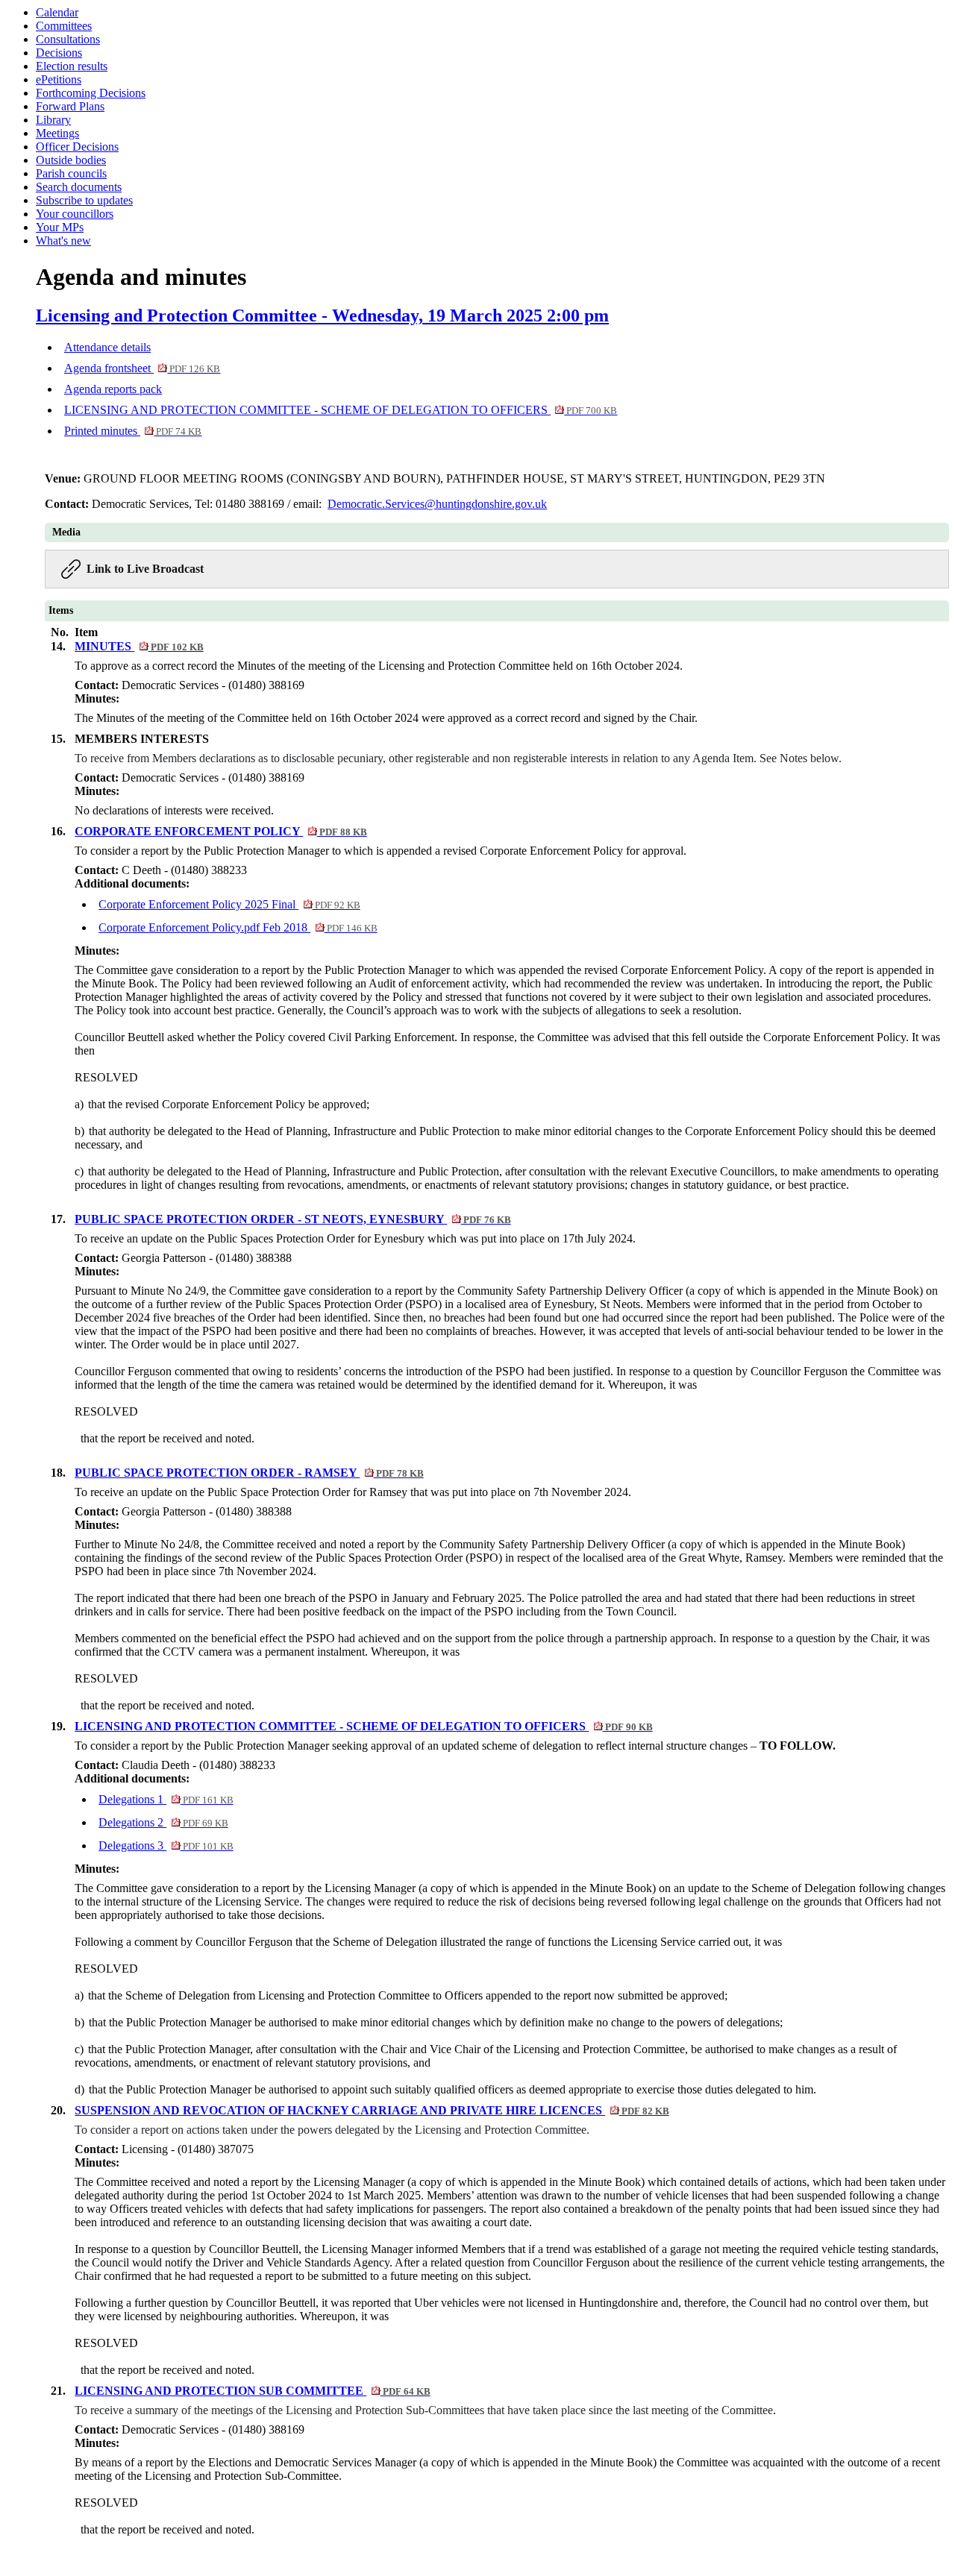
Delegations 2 (163, 1822)
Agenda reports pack (113, 389)
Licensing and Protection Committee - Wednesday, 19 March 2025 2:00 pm (322, 315)
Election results (72, 66)
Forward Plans (70, 106)
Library (53, 120)
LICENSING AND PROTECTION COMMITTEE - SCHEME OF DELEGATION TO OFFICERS (341, 410)
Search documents (79, 187)
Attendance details (107, 347)
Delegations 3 (166, 1845)
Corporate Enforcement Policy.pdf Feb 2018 (238, 927)
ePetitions (59, 79)
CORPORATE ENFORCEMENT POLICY (220, 831)
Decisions (59, 53)
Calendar (57, 12)
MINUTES (139, 646)
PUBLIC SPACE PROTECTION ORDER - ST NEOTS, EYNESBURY (292, 1219)
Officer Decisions (77, 147)
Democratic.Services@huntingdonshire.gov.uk (437, 504)
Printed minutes (133, 431)
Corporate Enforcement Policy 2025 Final (229, 904)
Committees (64, 26)
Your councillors (75, 214)
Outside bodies (71, 160)
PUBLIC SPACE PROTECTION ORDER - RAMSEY (249, 1473)
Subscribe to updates (84, 200)
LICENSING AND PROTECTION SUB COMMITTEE (252, 2391)
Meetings (57, 133)
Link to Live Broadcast (145, 569)
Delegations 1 (166, 1799)
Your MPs (60, 227)
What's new (63, 241)
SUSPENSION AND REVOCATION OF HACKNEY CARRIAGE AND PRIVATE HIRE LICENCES (372, 2110)
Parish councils (71, 173)
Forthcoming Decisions (91, 93)
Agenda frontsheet (142, 368)
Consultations (68, 39)
